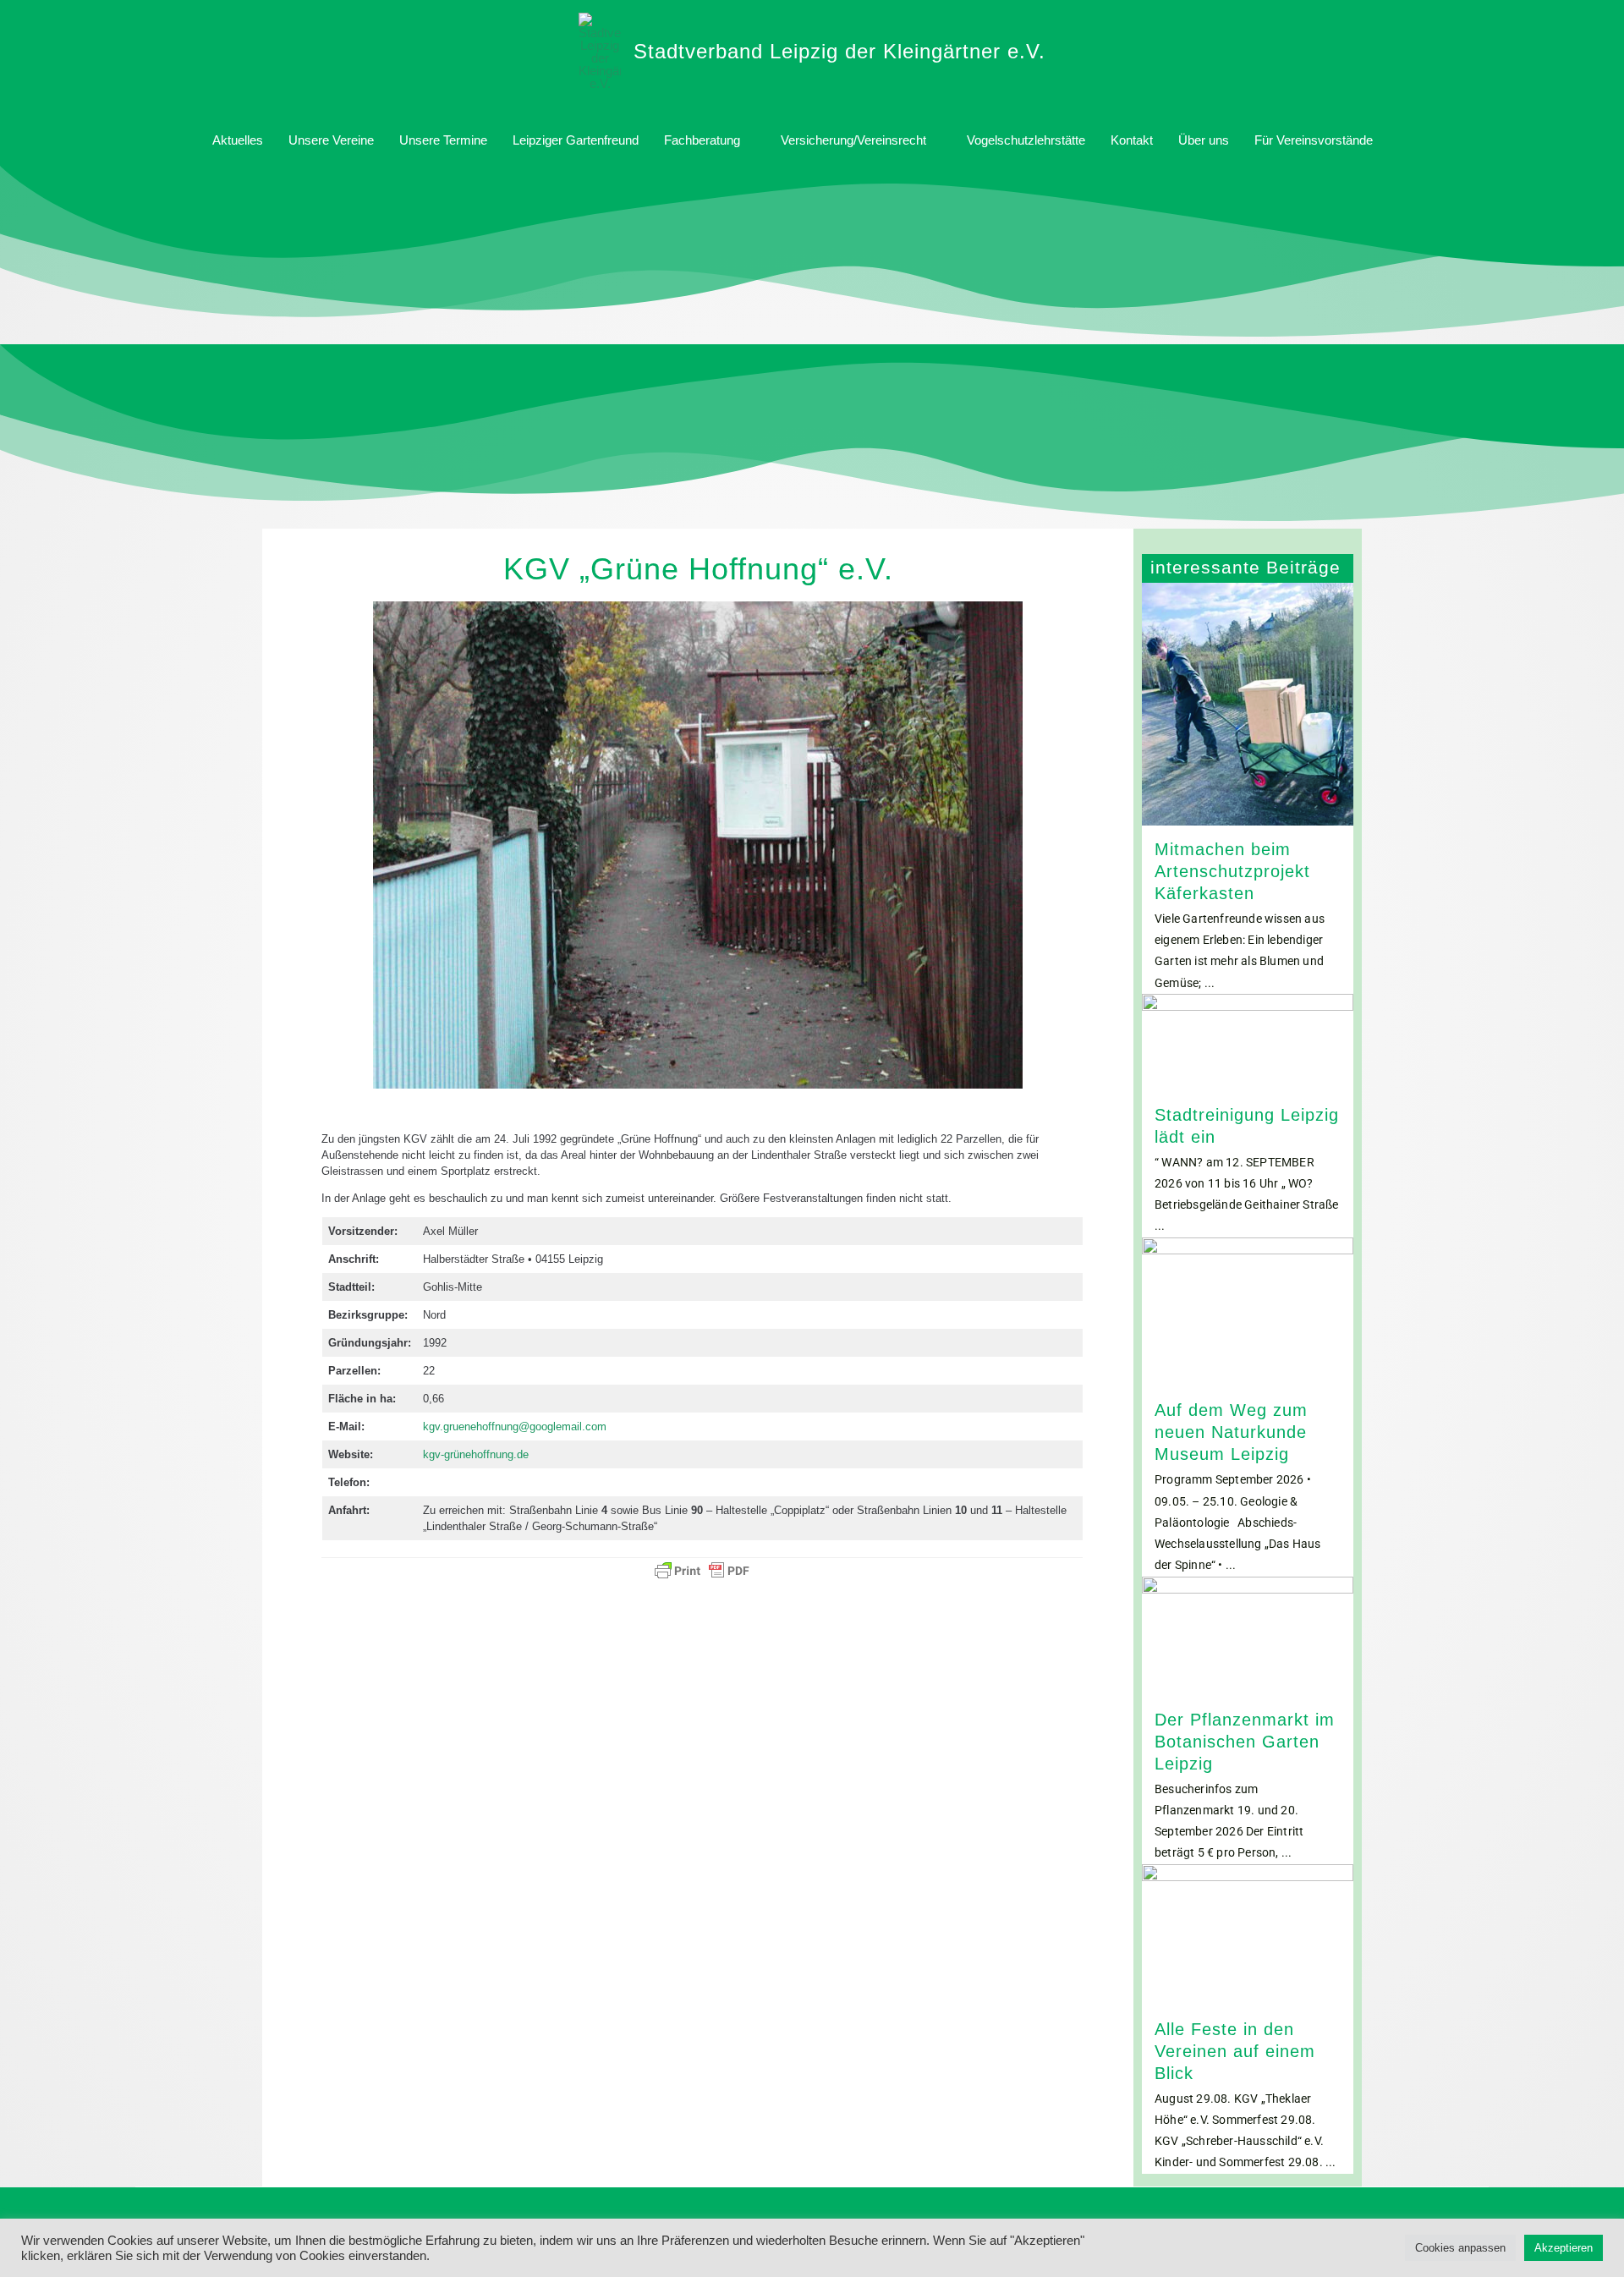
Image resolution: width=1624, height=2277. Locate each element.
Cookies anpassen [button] (1460, 2248)
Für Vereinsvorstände (1314, 140)
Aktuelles (238, 140)
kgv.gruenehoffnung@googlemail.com (515, 1427)
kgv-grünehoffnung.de (476, 1454)
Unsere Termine (443, 140)
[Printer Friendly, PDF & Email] (702, 1571)
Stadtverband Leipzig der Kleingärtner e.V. (839, 51)
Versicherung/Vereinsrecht (853, 140)
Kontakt (1132, 140)
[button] (1405, 140)
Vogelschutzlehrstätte (1026, 140)
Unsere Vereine (331, 140)
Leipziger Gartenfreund (576, 140)
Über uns (1204, 140)
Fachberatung (702, 140)
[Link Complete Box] (1248, 789)
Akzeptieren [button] (1564, 2248)
